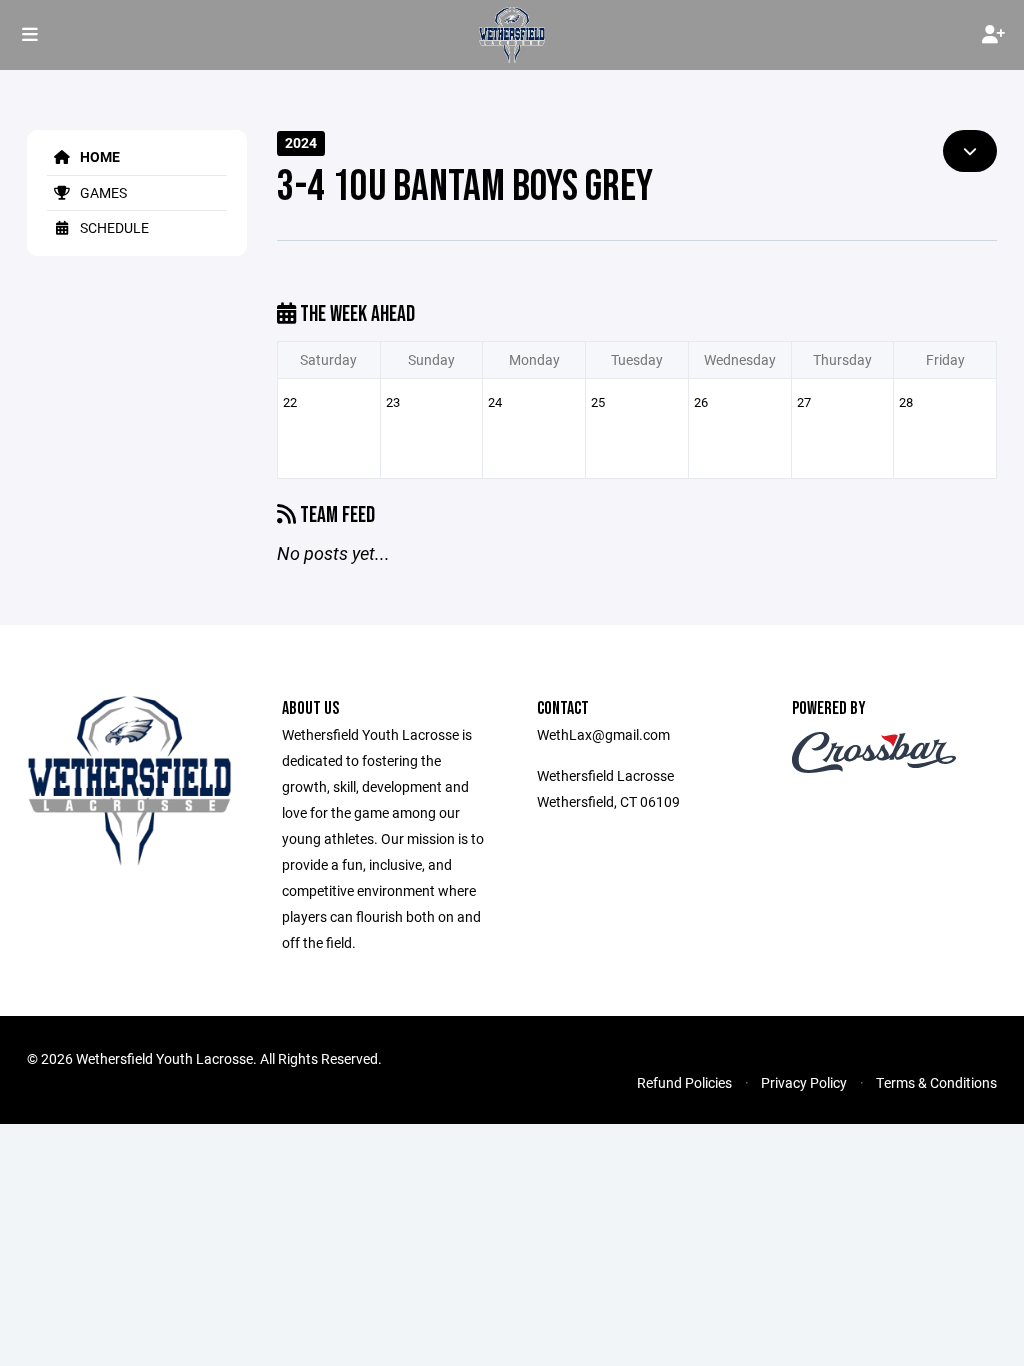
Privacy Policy (804, 1082)
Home (98, 156)
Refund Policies (684, 1082)
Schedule (113, 227)
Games (102, 192)
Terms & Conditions (936, 1082)
